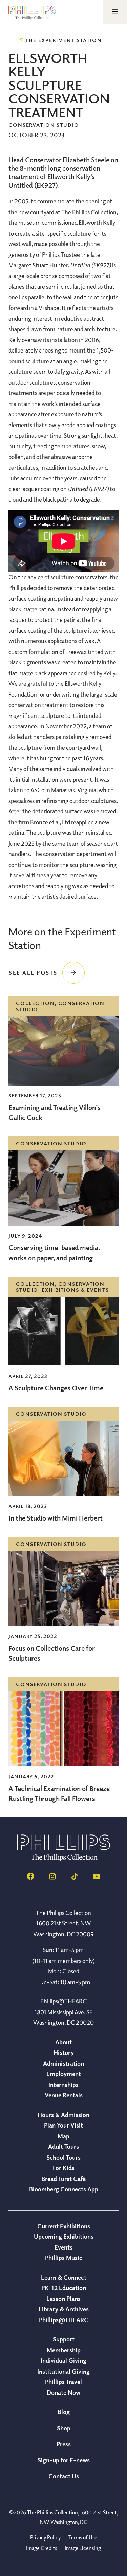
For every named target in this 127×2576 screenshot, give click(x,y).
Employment (64, 2074)
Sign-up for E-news (64, 2460)
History (64, 2052)
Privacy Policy (45, 2537)
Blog (64, 2412)
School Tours (63, 2157)
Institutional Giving (63, 2371)
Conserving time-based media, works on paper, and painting (54, 1253)
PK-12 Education (64, 2288)
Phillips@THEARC (64, 2320)
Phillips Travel (63, 2382)
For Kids (64, 2168)
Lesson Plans (63, 2299)
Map (63, 2136)
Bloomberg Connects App (64, 2189)
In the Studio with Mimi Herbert (56, 1518)
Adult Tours (63, 2146)
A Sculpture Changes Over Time (56, 1388)
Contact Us (64, 2476)
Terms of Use (83, 2537)
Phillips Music (64, 2258)
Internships (63, 2085)
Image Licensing (83, 2548)
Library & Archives (64, 2309)
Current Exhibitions (64, 2226)
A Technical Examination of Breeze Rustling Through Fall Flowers (59, 1793)
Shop (64, 2428)
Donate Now (63, 2392)
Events (63, 2247)
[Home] (64, 1859)
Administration (63, 2063)
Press (64, 2444)
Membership (64, 2350)
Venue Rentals (64, 2095)
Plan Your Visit (63, 2125)
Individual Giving (63, 2360)
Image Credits (41, 2548)
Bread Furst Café (63, 2179)
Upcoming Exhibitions (64, 2236)
